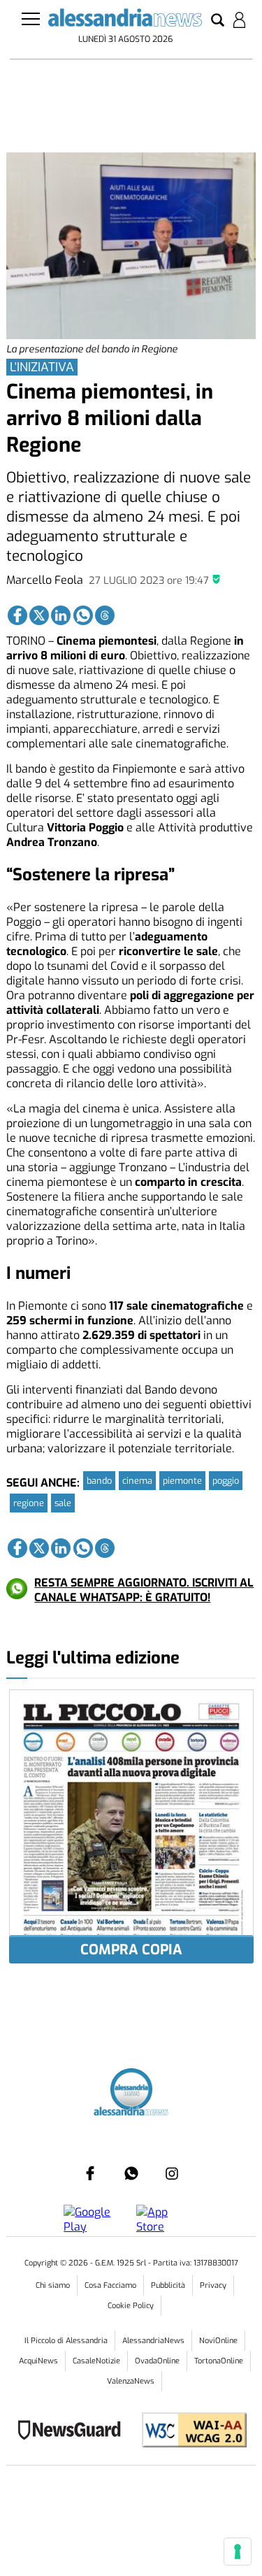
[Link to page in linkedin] (61, 615)
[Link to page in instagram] (172, 2173)
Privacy (213, 2285)
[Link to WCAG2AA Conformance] (189, 2432)
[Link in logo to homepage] (125, 20)
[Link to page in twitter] (39, 615)
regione (29, 1503)
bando (99, 1481)
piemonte (182, 1481)
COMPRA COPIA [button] (131, 1950)
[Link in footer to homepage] (131, 2091)
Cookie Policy (131, 2306)
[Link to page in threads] (105, 615)
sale (63, 1503)
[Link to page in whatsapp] (83, 615)
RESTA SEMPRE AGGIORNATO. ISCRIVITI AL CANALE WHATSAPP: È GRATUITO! (144, 1590)
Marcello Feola (45, 580)
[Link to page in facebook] (17, 615)
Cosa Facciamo (110, 2285)
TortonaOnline (219, 2361)
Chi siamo (53, 2285)
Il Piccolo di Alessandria (66, 2341)
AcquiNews (38, 2361)
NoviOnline (218, 2341)
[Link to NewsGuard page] (74, 2432)
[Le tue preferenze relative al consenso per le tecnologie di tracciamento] (238, 2552)
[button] (218, 21)
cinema (137, 1481)
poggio (226, 1481)
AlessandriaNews (153, 2341)
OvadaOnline (157, 2361)
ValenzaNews (131, 2381)
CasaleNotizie (96, 2361)
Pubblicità (168, 2285)
